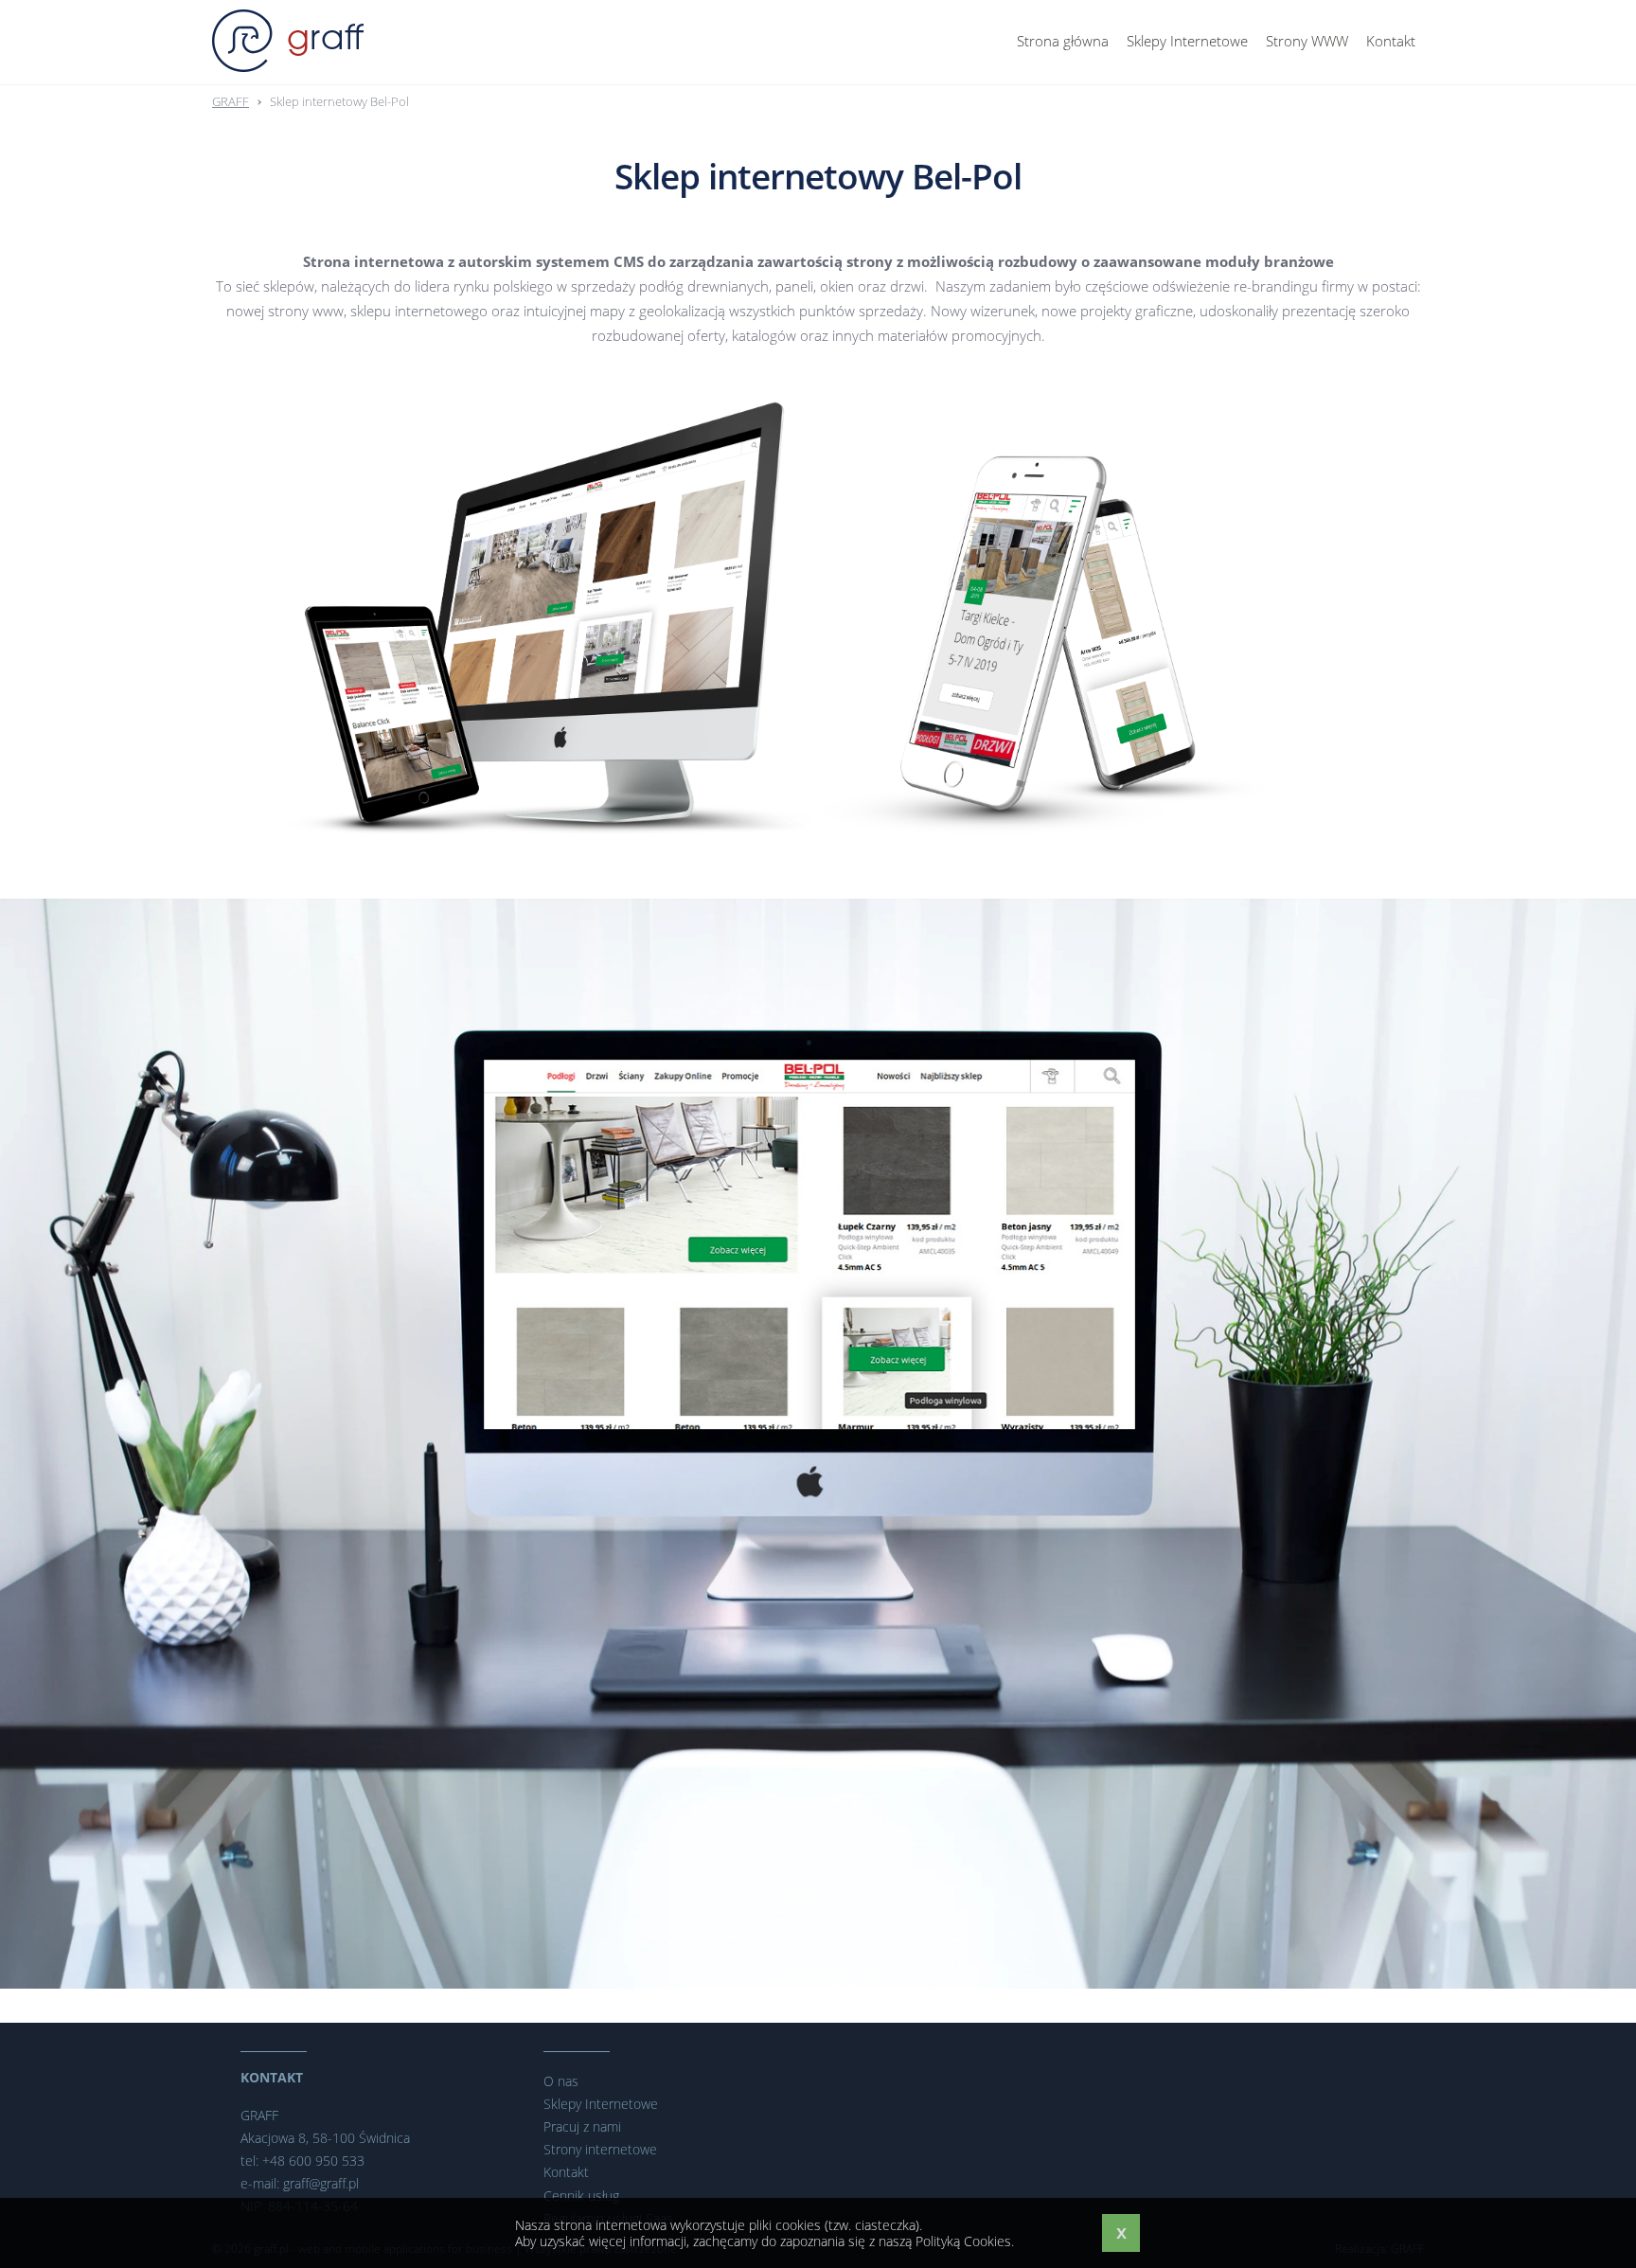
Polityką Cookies (963, 2241)
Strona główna (1063, 41)
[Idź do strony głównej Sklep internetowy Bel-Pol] (288, 41)
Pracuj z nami (582, 2126)
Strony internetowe (600, 2149)
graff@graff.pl (321, 2183)
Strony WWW (1307, 41)
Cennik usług (581, 2196)
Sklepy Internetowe (1187, 41)
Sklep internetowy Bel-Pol (339, 101)
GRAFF (231, 101)
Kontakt (1391, 41)
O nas (561, 2081)
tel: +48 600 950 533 (302, 2161)
